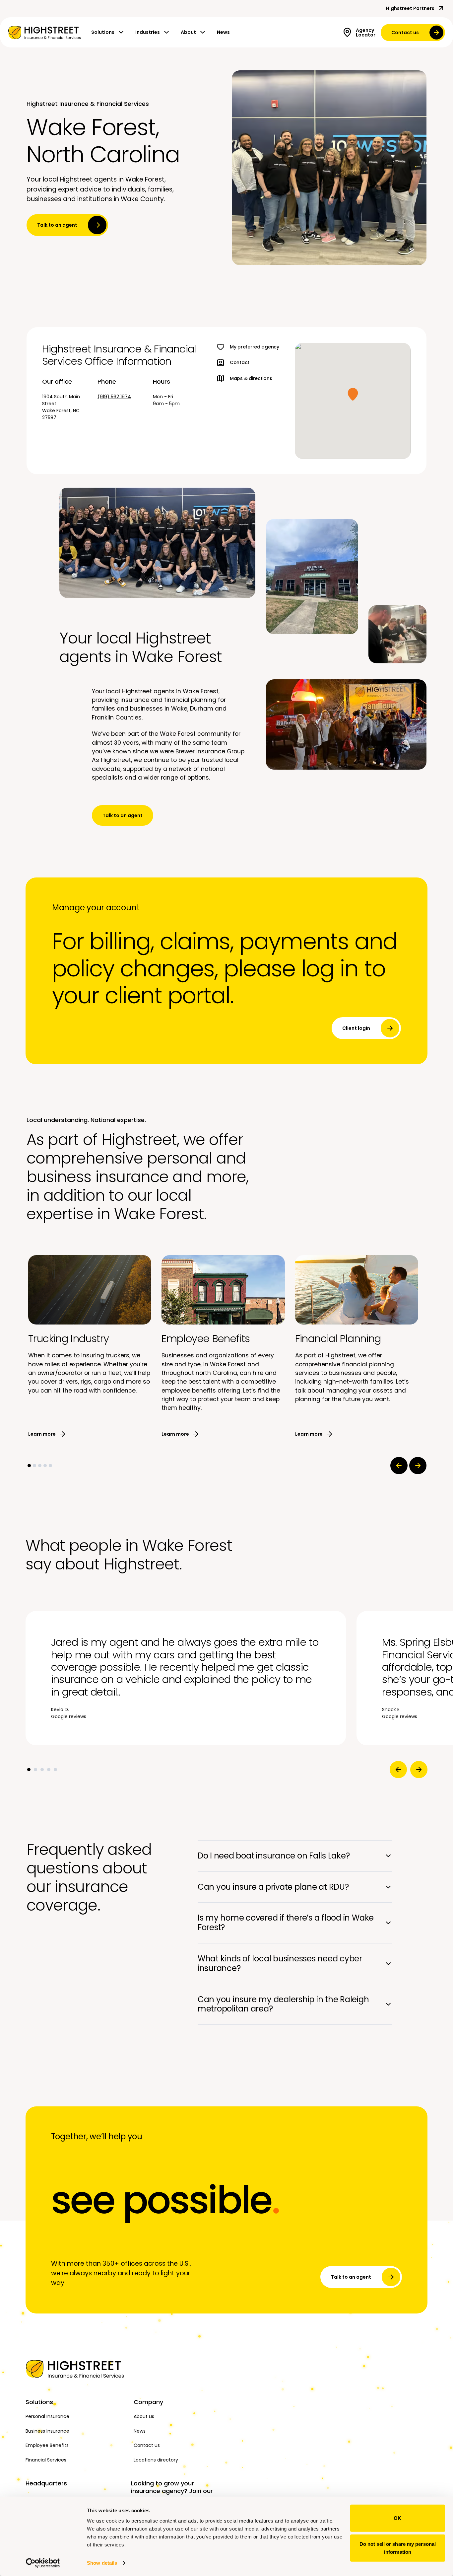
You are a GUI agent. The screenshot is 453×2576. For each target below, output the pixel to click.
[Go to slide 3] (40, 1466)
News (223, 32)
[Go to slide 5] (50, 1466)
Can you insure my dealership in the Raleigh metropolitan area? (283, 2004)
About (188, 32)
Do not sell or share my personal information (398, 2548)
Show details (102, 2563)
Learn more (42, 1434)
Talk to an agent (57, 225)
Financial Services (46, 2460)
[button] (353, 394)
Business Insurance (47, 2431)
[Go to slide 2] (34, 1466)
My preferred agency (255, 347)
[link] (44, 33)
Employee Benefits (47, 2445)
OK (397, 2518)
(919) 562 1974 (114, 397)
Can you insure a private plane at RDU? (273, 1887)
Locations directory (156, 2460)
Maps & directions (251, 378)
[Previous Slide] (399, 1466)
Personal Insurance (47, 2416)
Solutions (103, 32)
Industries (148, 32)
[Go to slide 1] (29, 1466)
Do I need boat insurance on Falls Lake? (274, 1856)
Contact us (405, 33)
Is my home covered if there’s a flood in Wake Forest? (286, 1923)
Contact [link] (240, 362)
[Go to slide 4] (45, 1466)
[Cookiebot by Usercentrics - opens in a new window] (43, 2563)
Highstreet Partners (410, 8)
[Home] (76, 2369)
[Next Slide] (418, 1466)
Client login (356, 1028)
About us (144, 2416)
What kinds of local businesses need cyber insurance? (280, 1963)
